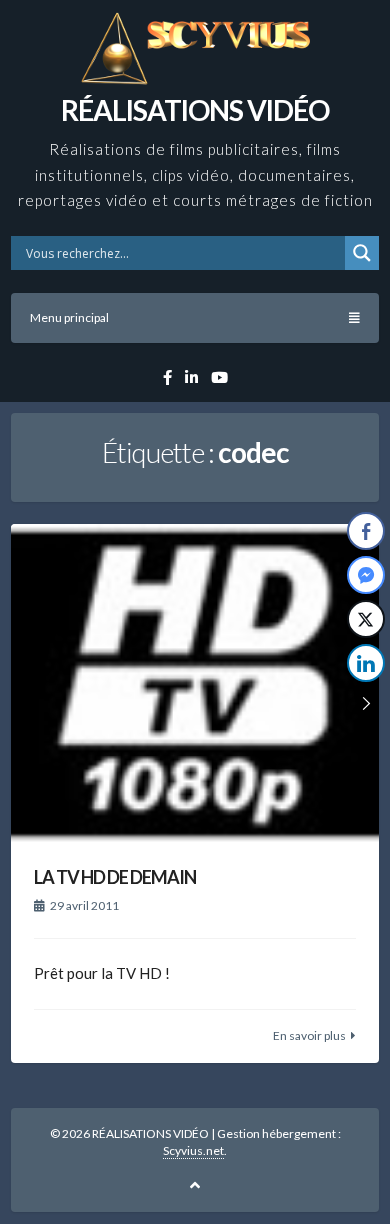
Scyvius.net (193, 1150)
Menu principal (69, 317)
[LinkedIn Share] (366, 663)
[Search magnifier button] (362, 253)
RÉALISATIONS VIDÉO (195, 110)
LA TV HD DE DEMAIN (115, 877)
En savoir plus (309, 1035)
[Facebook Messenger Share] (366, 575)
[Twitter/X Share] (366, 619)
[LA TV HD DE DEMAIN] (195, 684)
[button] (367, 703)
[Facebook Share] (366, 531)
